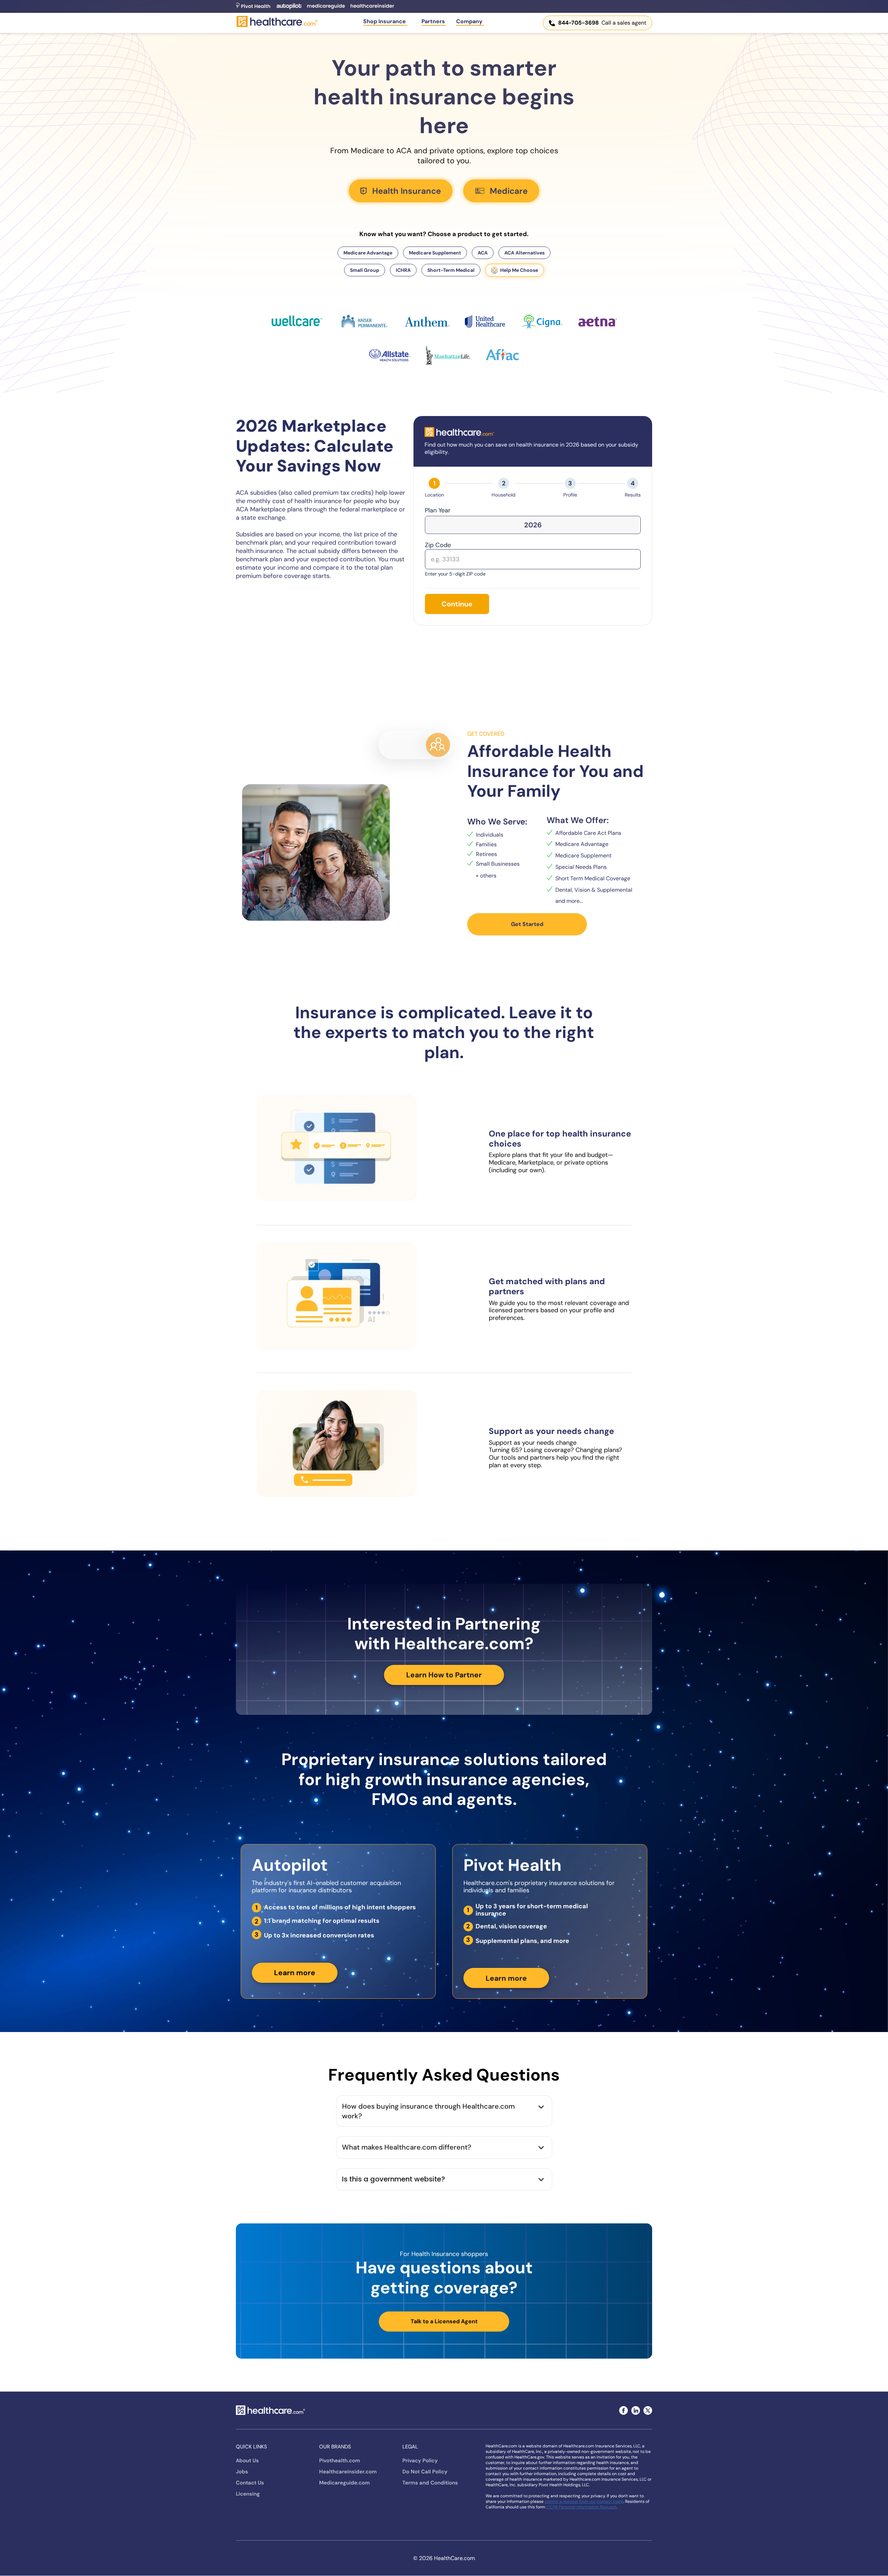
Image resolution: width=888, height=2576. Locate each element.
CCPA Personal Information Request (582, 2507)
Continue (457, 604)
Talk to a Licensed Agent (444, 2321)
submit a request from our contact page (584, 2501)
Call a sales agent (602, 23)
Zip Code (438, 545)
